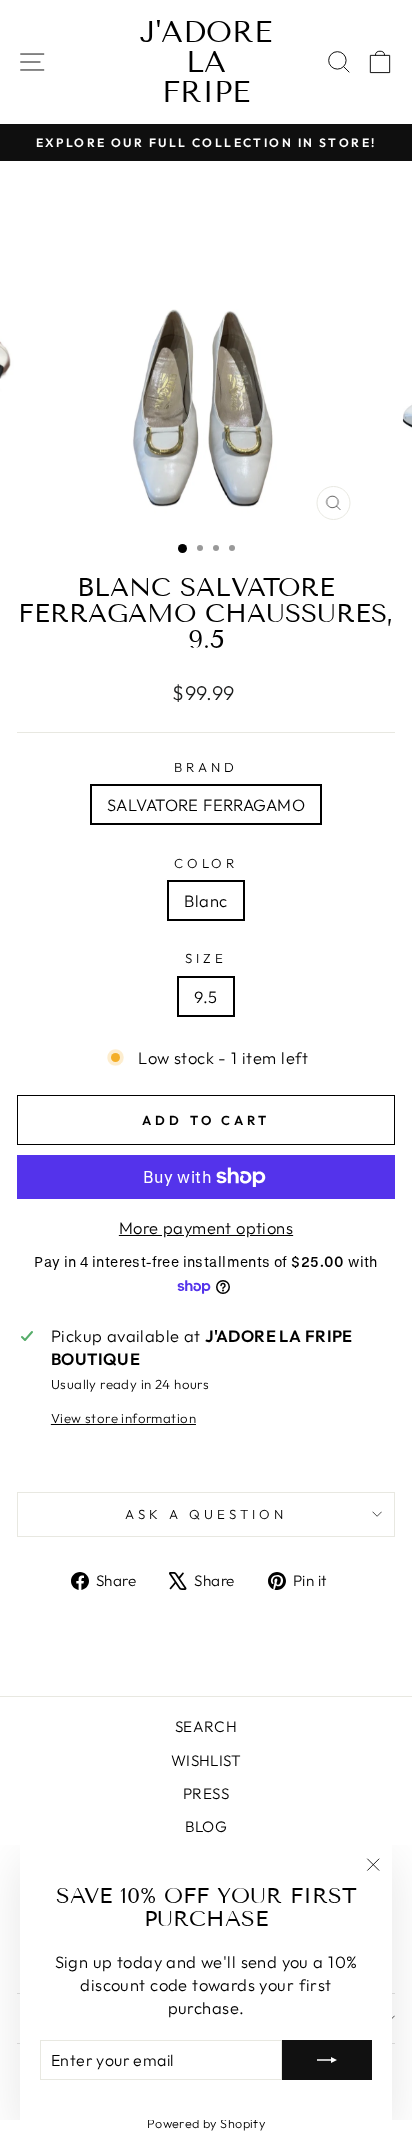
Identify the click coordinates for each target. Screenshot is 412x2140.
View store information (123, 1418)
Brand (206, 767)
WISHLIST (206, 1760)
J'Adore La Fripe (206, 62)
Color (206, 863)
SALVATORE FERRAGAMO (206, 804)
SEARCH (206, 1726)
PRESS (206, 1793)
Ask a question (206, 1514)
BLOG (206, 1826)
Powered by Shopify (206, 2123)
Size (206, 958)
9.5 (205, 996)
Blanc (205, 900)
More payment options (206, 1227)
